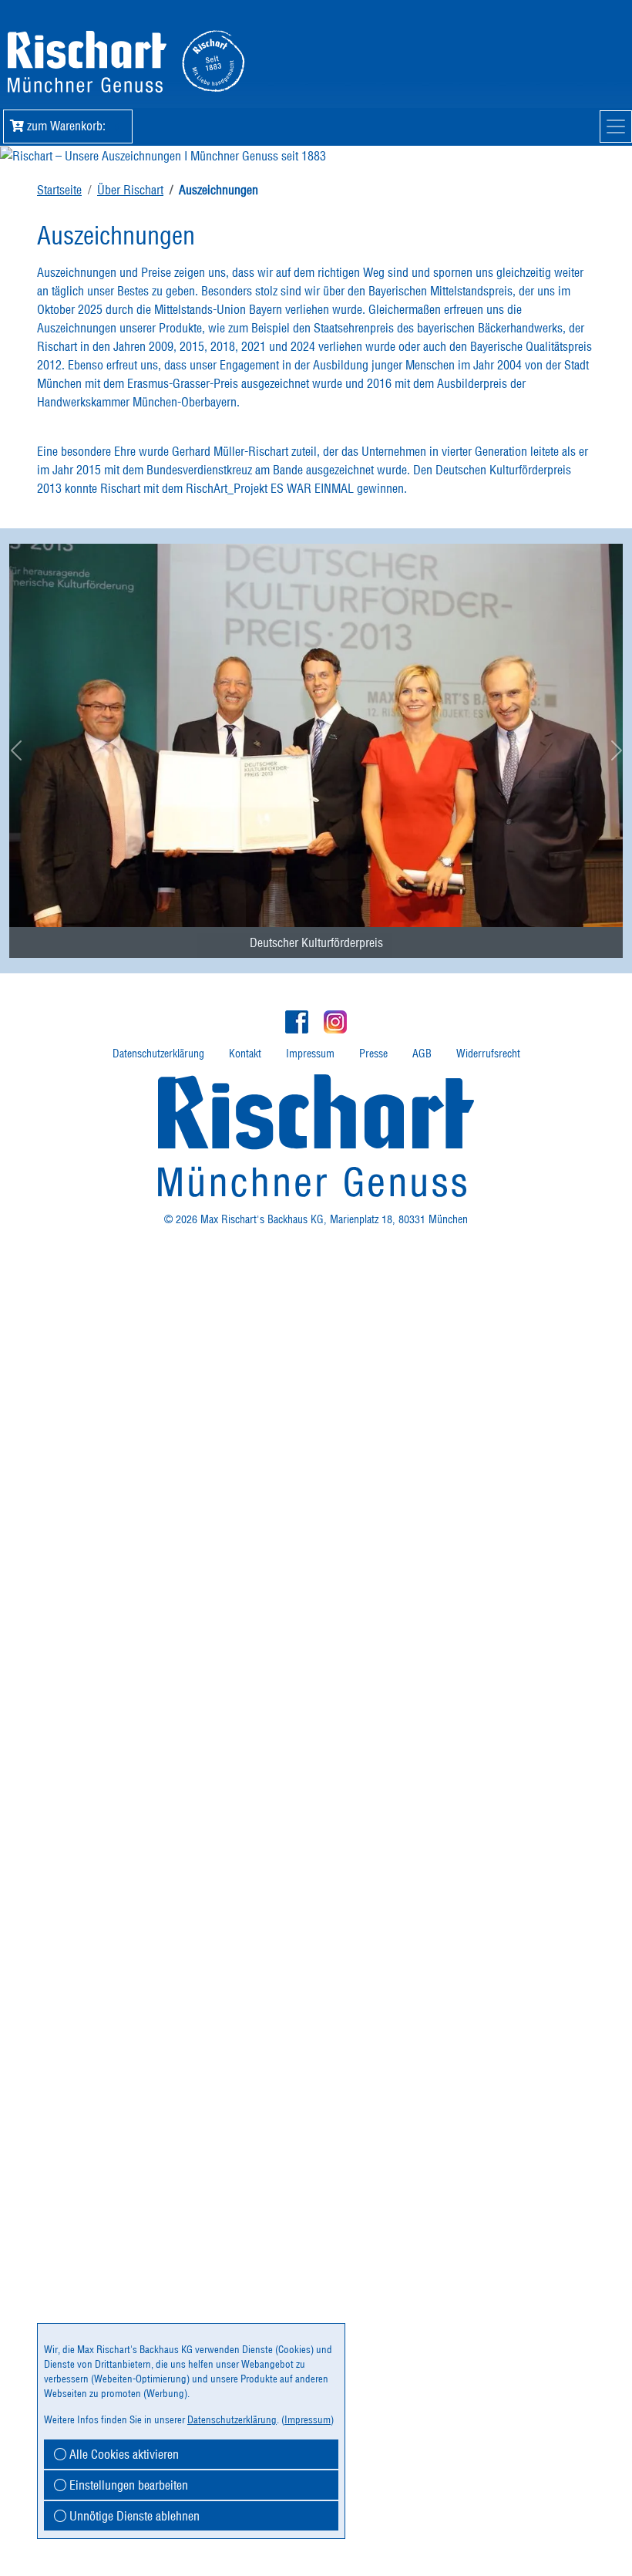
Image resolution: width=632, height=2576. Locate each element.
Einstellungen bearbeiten (127, 2485)
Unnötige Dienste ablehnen (133, 2516)
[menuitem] (316, 734)
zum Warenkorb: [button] (72, 126)
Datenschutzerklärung (158, 1054)
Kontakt (245, 1054)
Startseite (59, 190)
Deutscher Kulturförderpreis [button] (316, 942)
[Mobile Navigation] (616, 126)
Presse (373, 1054)
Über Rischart (130, 190)
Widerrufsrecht (488, 1054)
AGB (422, 1054)
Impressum (310, 1054)
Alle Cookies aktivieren (123, 2454)
